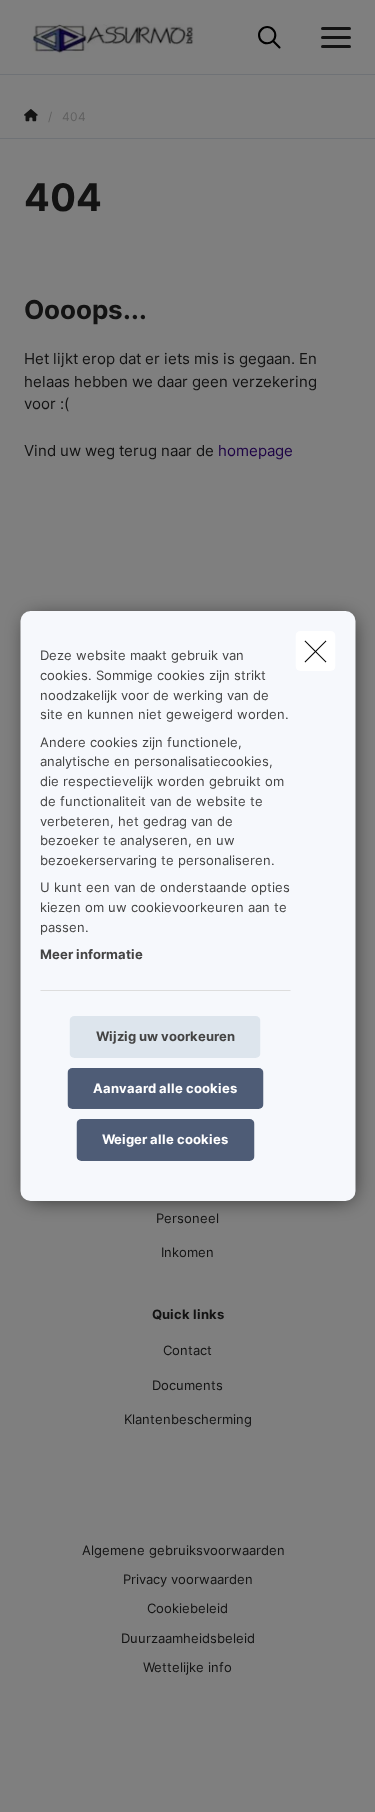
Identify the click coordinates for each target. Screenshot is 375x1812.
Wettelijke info (187, 1667)
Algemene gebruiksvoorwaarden (183, 1550)
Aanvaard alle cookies (165, 1088)
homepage (255, 450)
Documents (187, 1385)
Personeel (187, 1218)
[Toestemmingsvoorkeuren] (79, 1773)
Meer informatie (91, 954)
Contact (187, 1350)
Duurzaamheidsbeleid (188, 1638)
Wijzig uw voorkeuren (165, 1036)
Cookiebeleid (187, 1608)
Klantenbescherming (188, 1419)
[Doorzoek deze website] (269, 38)
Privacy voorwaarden (188, 1579)
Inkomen (187, 1252)
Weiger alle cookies (165, 1139)
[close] (315, 651)
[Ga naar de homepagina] (126, 37)
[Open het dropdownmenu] (331, 38)
